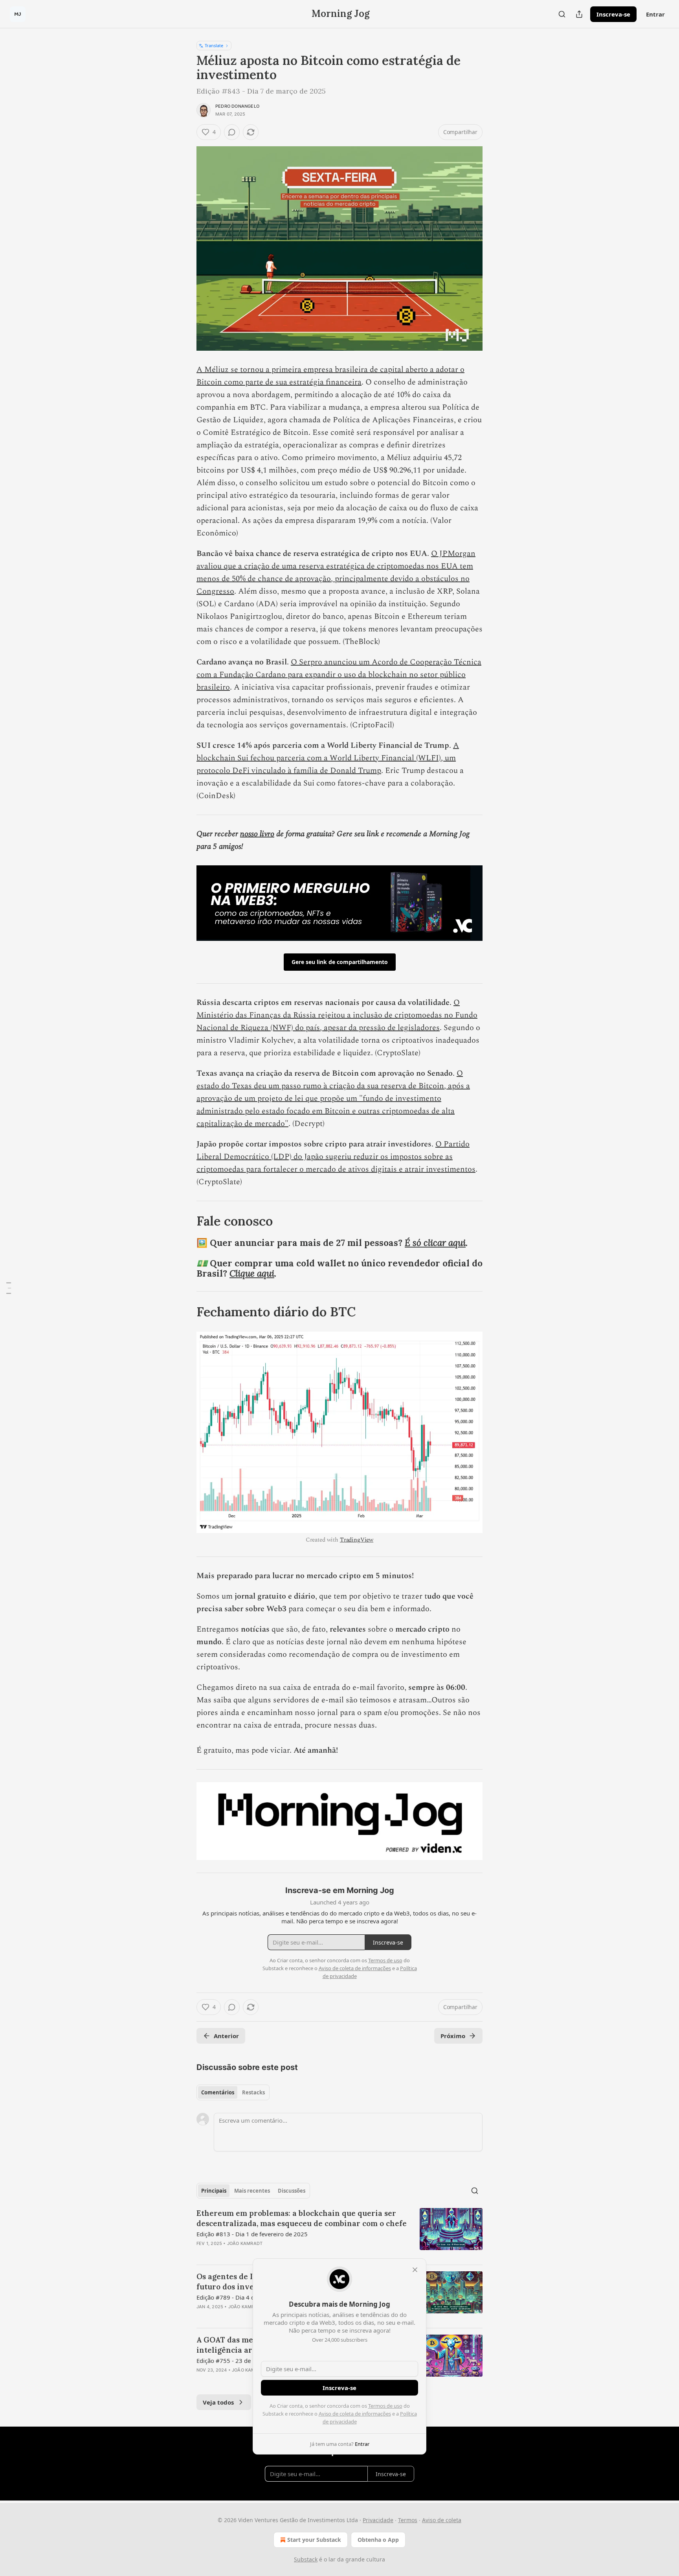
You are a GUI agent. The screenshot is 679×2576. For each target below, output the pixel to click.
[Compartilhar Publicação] (579, 14)
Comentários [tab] (218, 2092)
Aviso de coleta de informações (355, 2414)
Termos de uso (385, 2406)
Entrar (655, 14)
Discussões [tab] (292, 2191)
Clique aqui (252, 1273)
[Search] (562, 14)
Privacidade (378, 2520)
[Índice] (9, 1288)
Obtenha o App (378, 2540)
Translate (214, 45)
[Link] (185, 1221)
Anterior (226, 2036)
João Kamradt (245, 2243)
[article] (339, 2233)
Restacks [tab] (253, 2092)
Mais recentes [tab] (252, 2191)
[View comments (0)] (232, 132)
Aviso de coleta (442, 2520)
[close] (415, 2270)
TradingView (357, 1540)
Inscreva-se (613, 14)
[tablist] (233, 2092)
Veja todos (218, 2402)
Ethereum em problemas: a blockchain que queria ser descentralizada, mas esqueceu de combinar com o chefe (302, 2218)
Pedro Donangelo (237, 106)
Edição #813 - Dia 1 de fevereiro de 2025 (252, 2234)
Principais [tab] (214, 2191)
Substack (306, 2559)
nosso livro (257, 834)
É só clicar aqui (435, 1243)
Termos (408, 2520)
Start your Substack (314, 2540)
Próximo (453, 2036)
